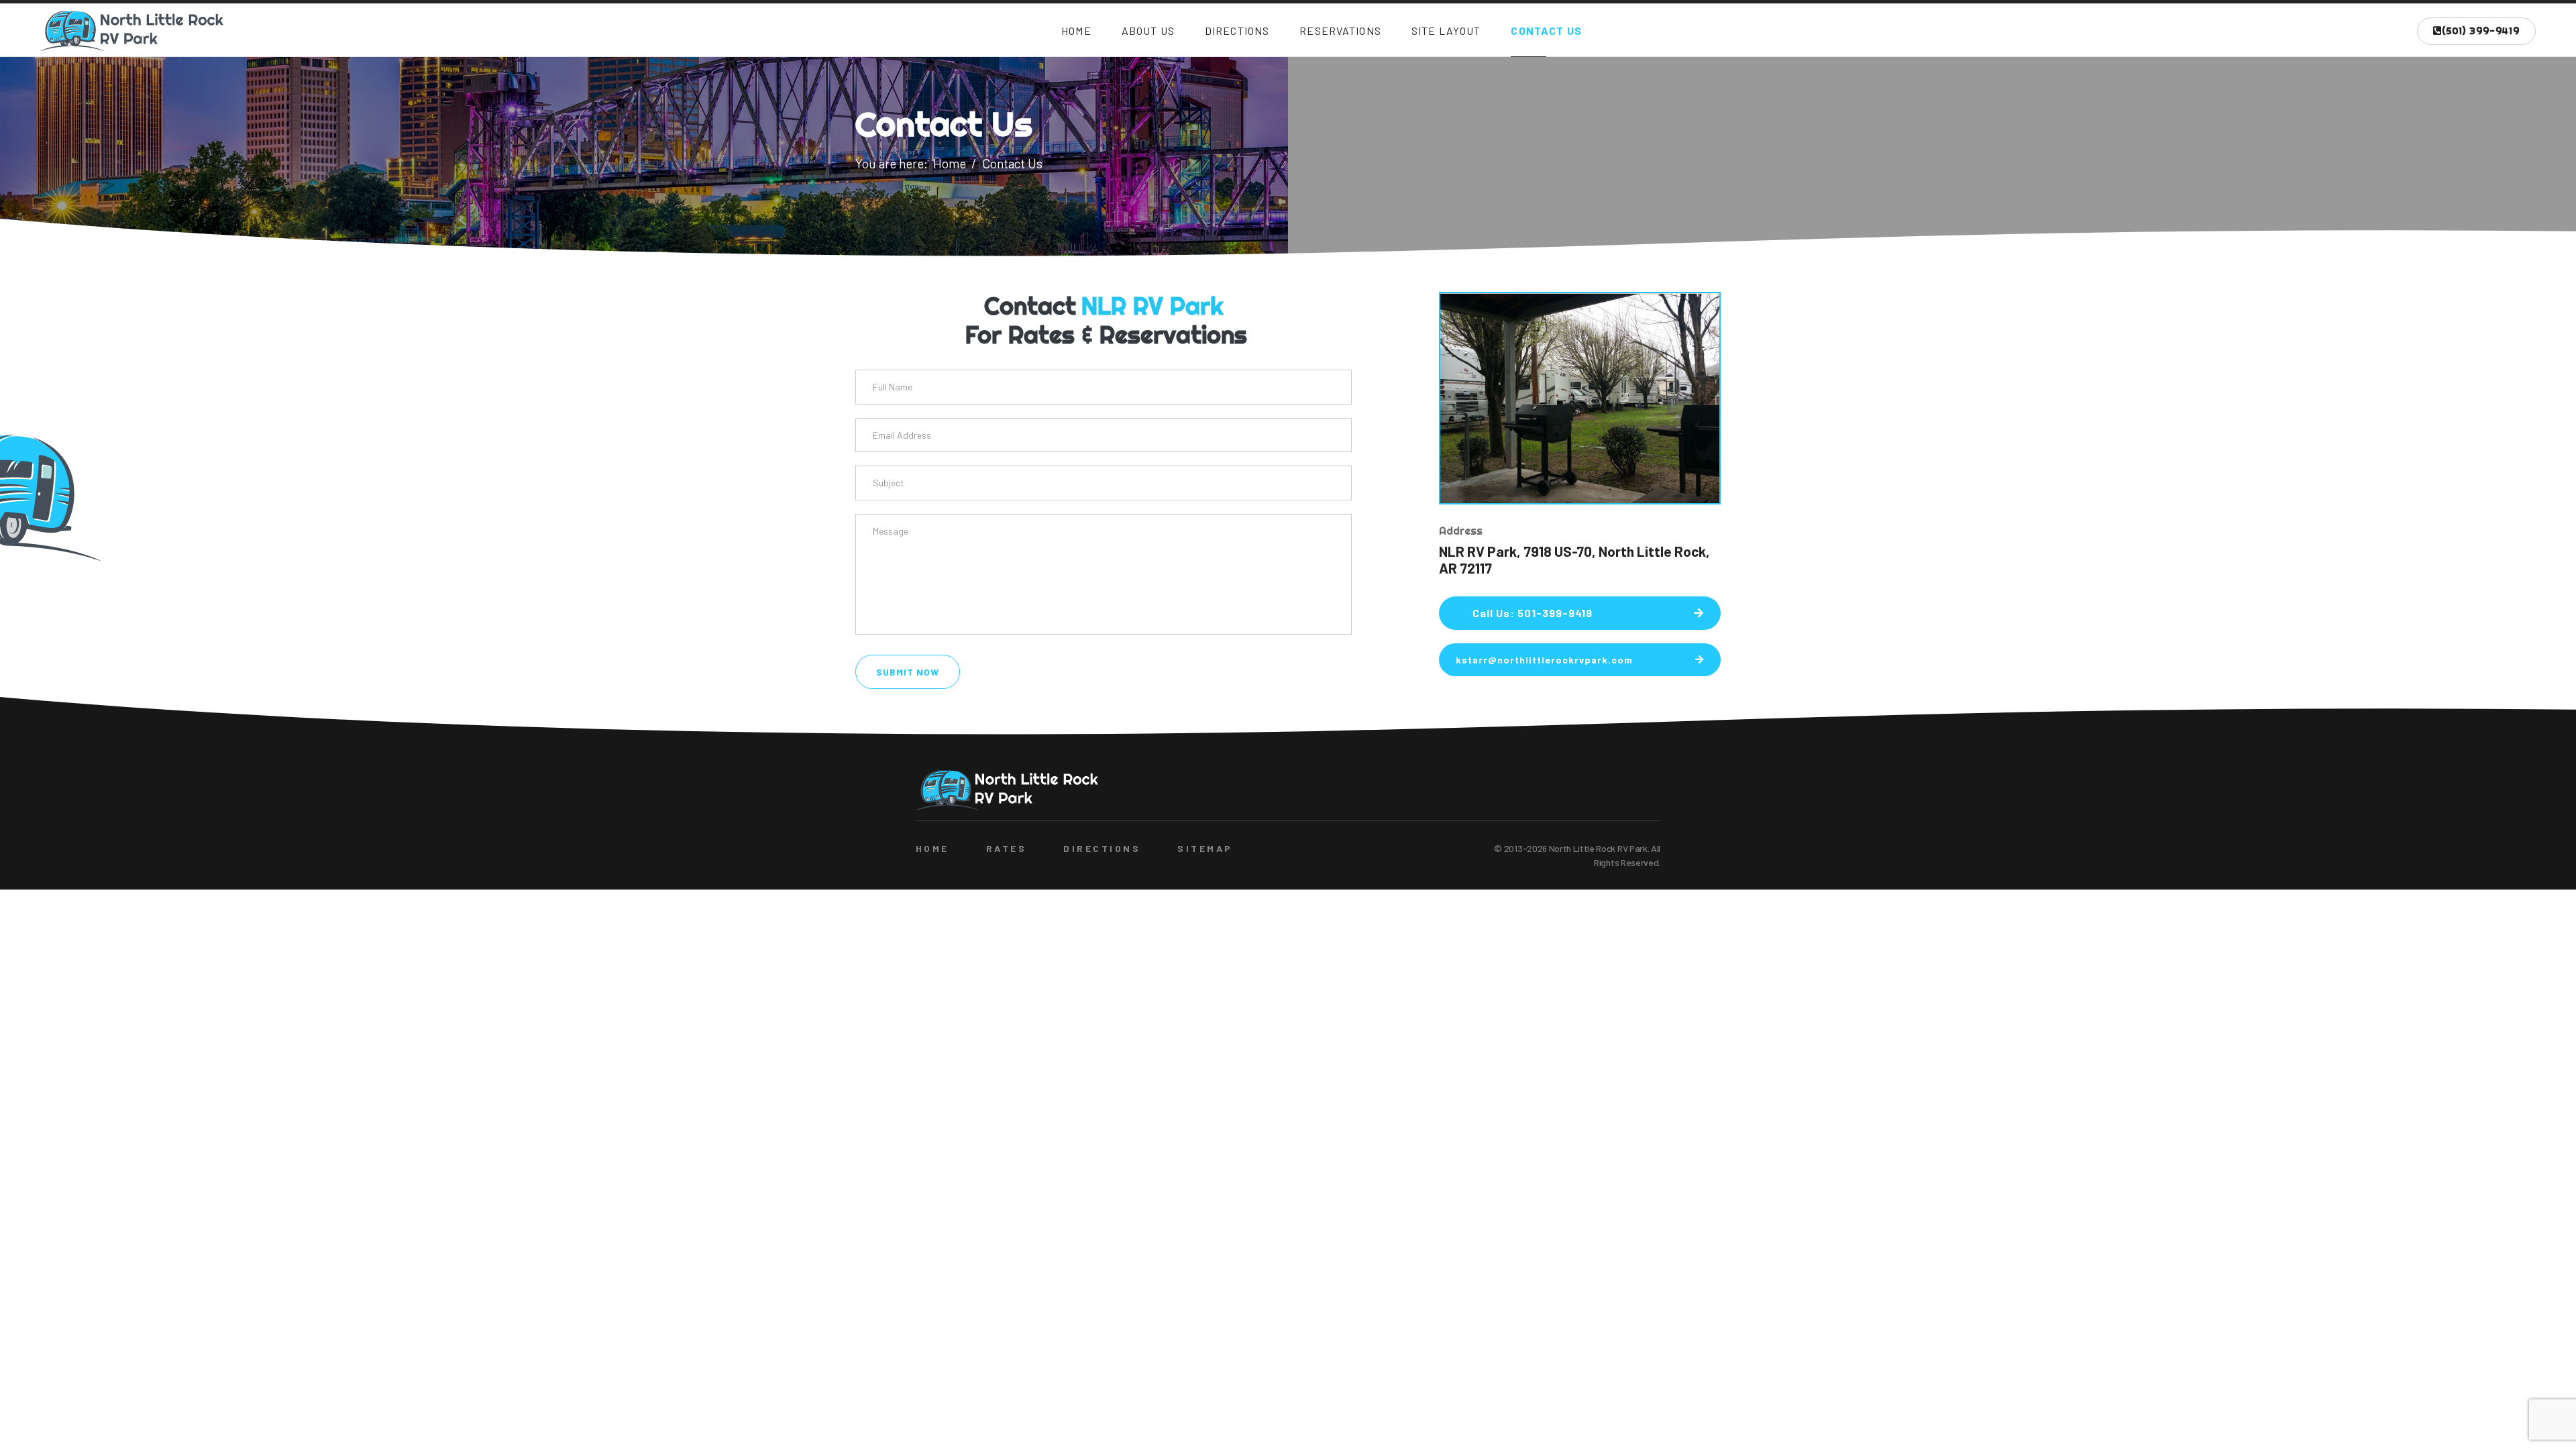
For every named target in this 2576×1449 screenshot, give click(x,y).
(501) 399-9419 (2481, 31)
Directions (1237, 31)
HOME (932, 848)
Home (1076, 31)
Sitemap (1205, 848)
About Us (1148, 31)
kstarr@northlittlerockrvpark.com (1544, 660)
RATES (1006, 848)
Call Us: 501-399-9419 (1533, 613)
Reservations (1340, 31)
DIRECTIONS (1102, 848)
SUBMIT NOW (908, 672)
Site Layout (1446, 31)
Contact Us (1546, 31)
